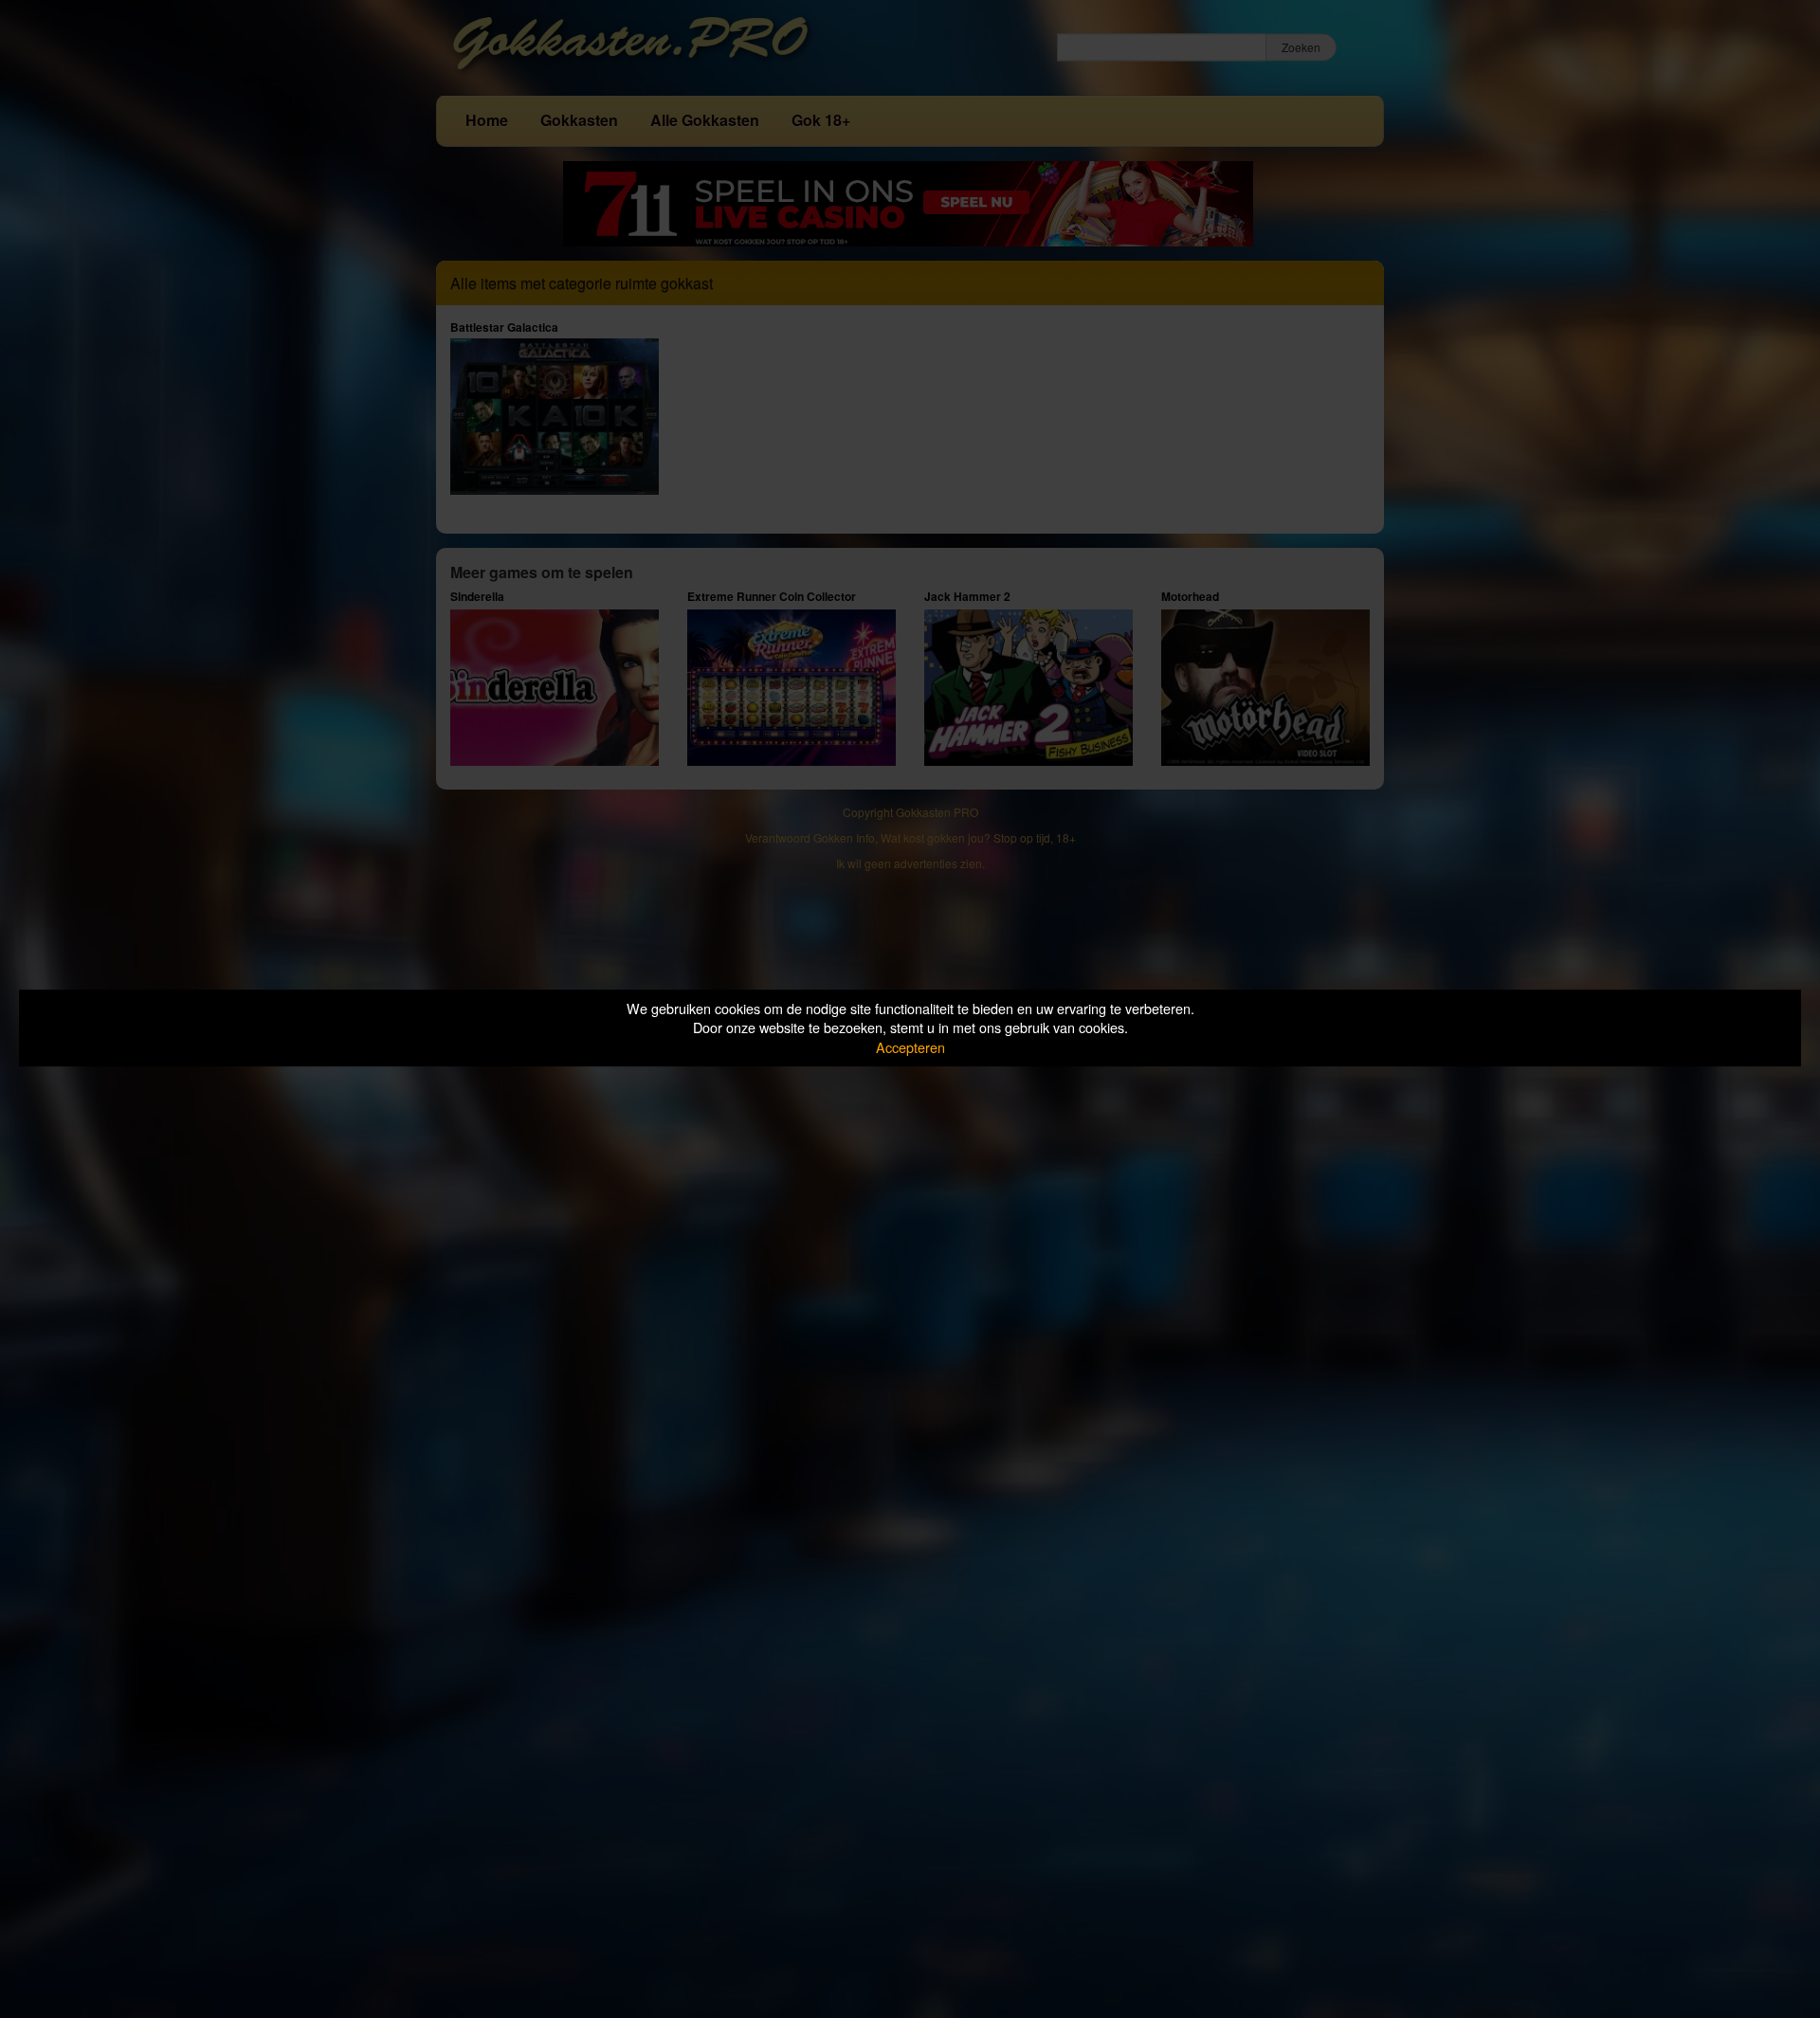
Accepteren (910, 1047)
